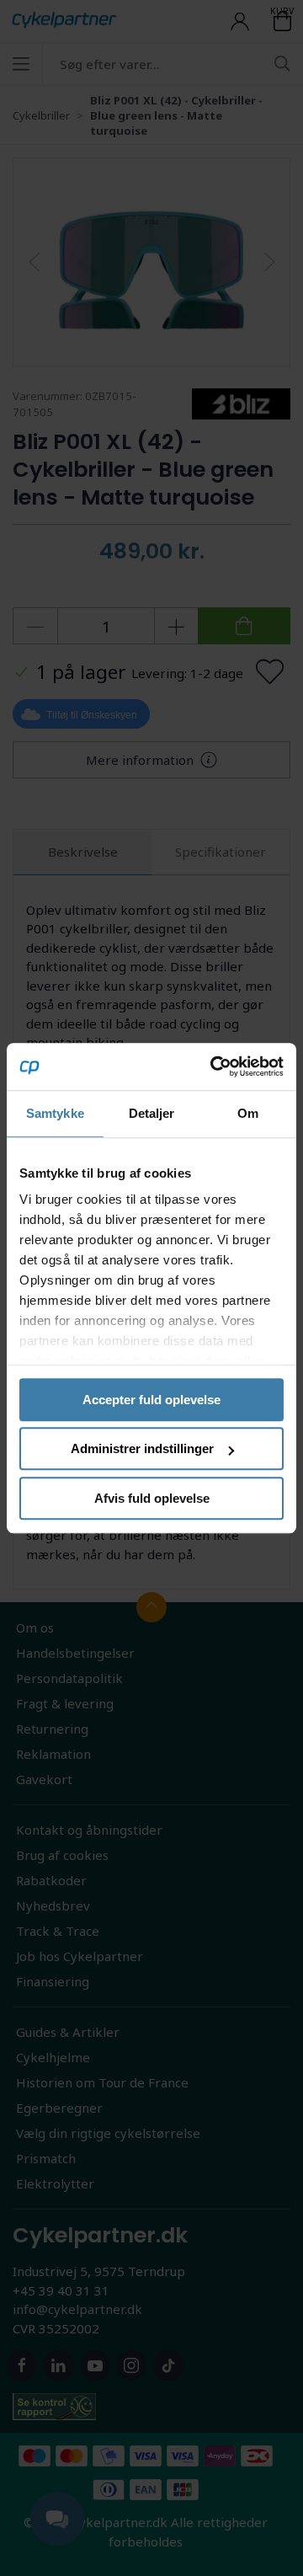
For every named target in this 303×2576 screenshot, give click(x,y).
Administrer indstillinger (142, 1448)
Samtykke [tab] (55, 1113)
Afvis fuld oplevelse (152, 1498)
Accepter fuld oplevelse (151, 1400)
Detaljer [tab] (152, 1113)
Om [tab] (248, 1113)
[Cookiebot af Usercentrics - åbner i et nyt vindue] (214, 1066)
